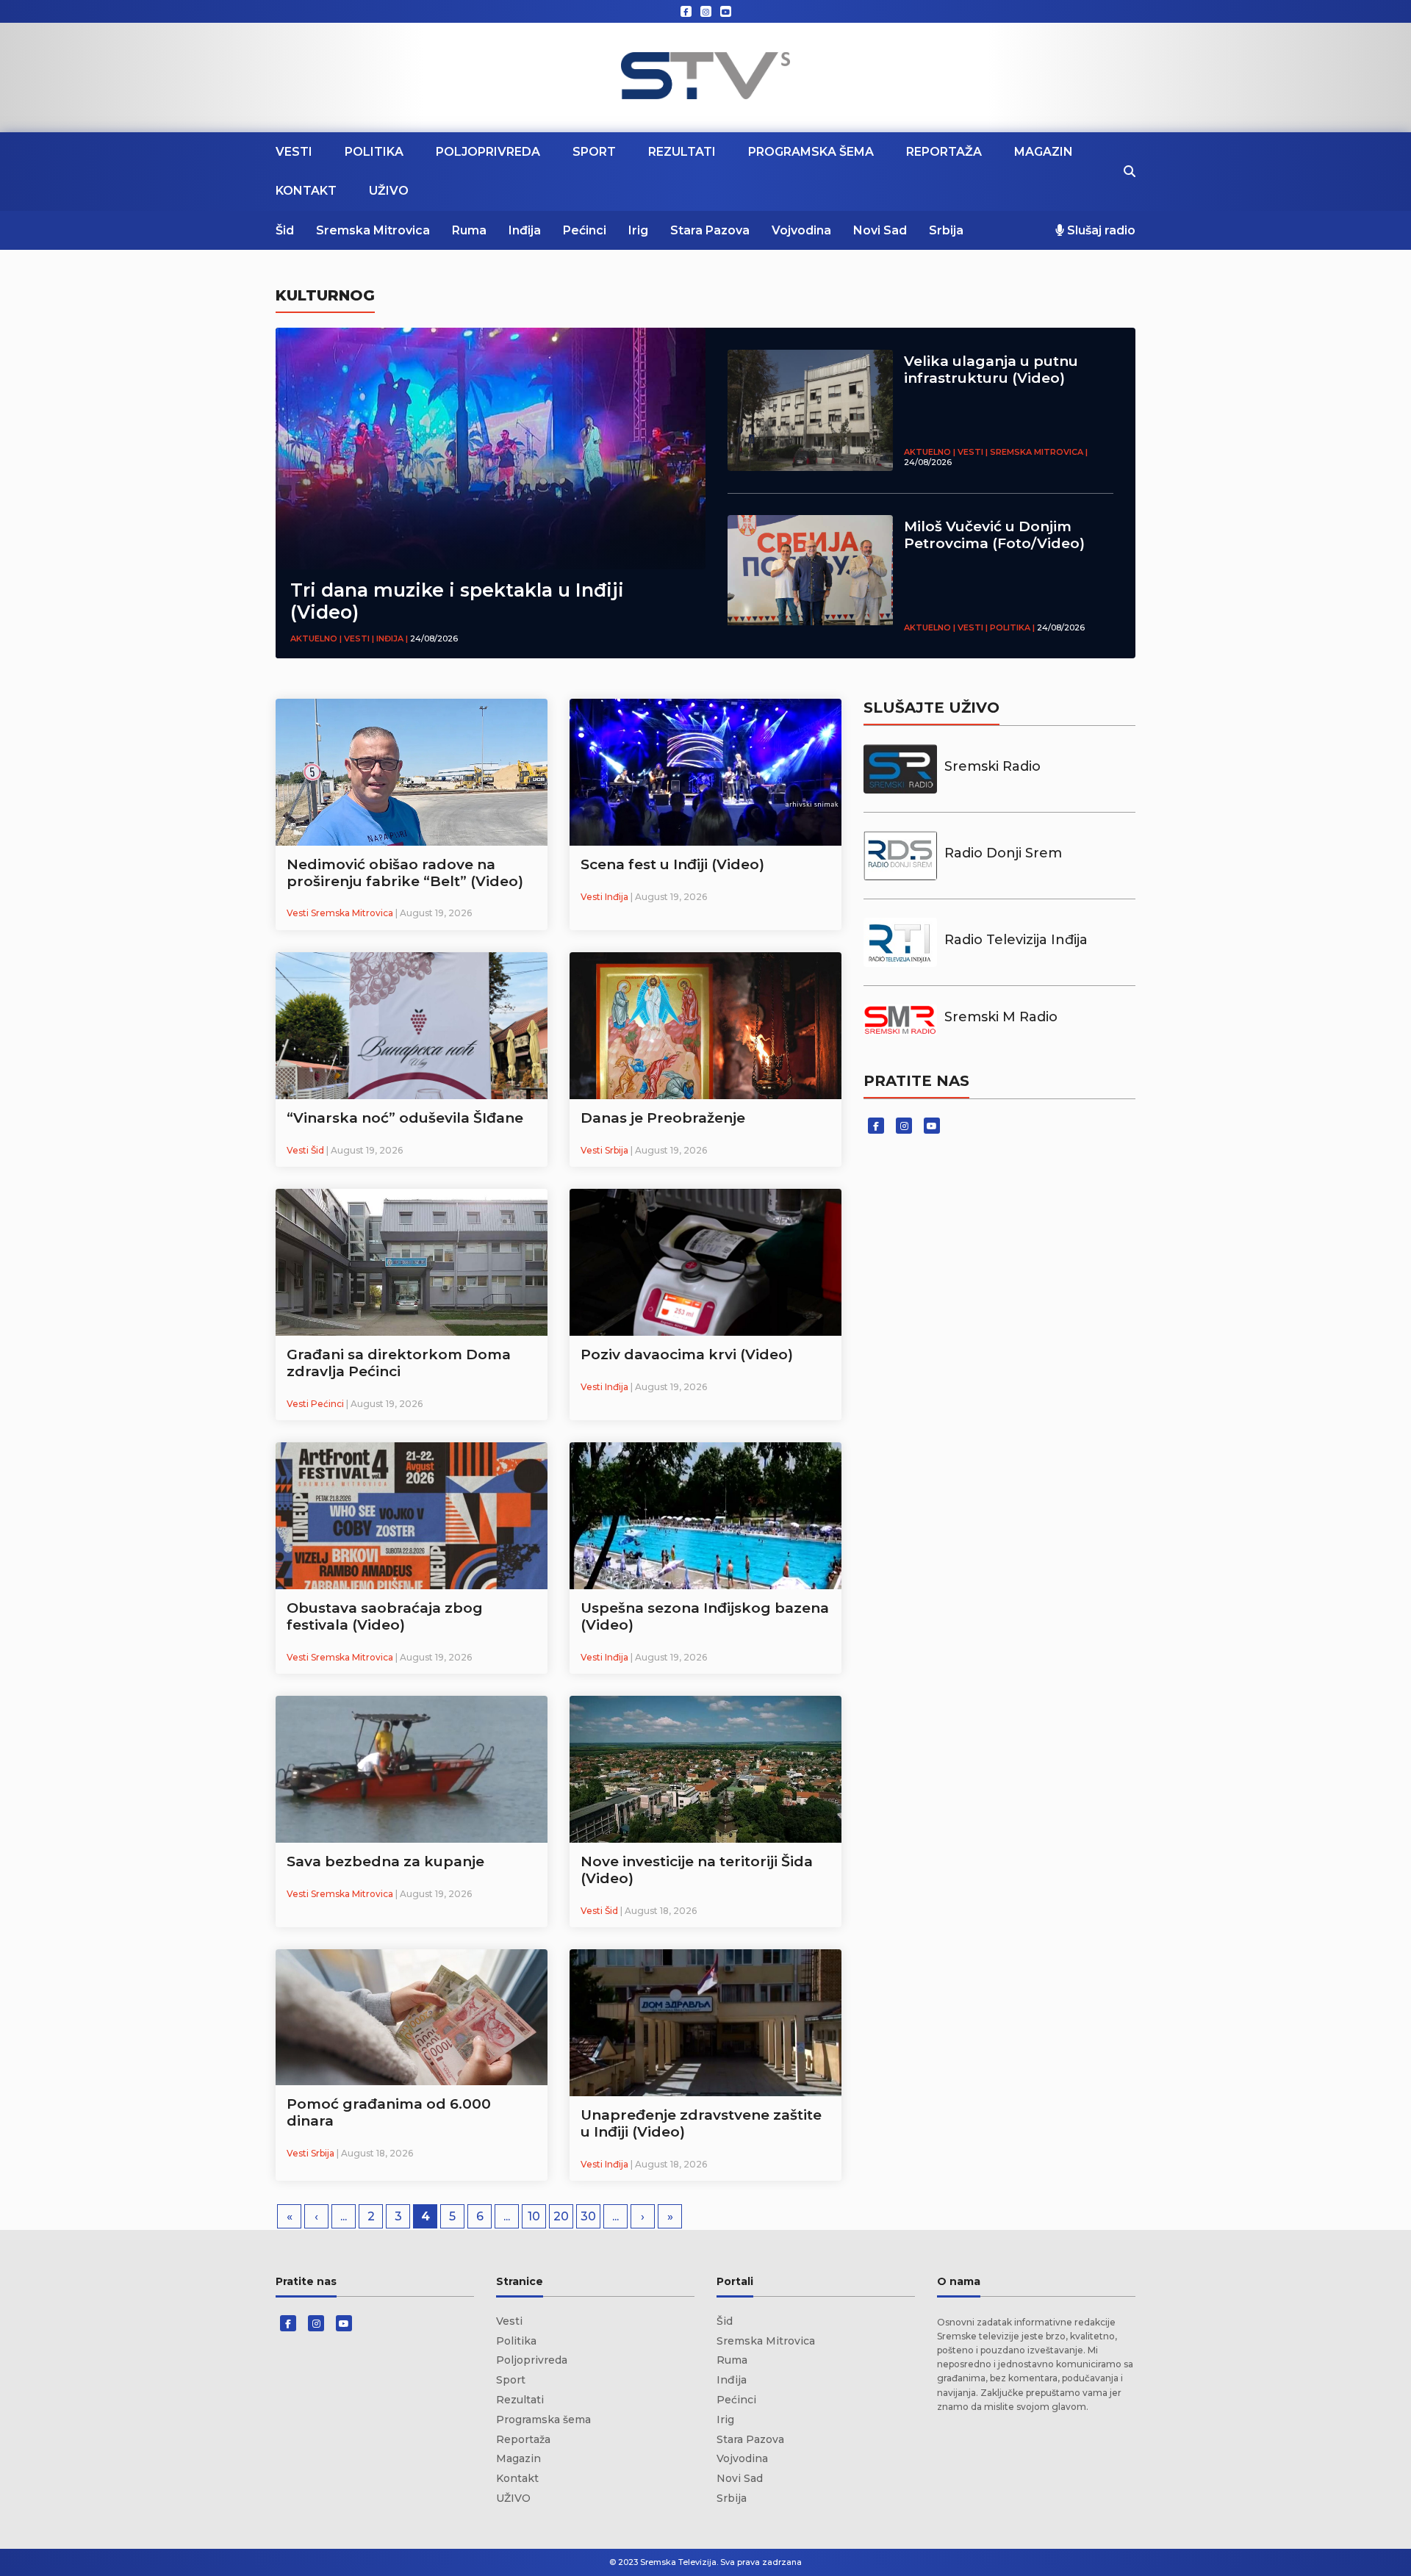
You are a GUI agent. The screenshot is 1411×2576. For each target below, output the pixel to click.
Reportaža (944, 152)
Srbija (946, 230)
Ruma (469, 230)
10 (534, 2216)
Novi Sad (880, 230)
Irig (638, 230)
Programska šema (811, 152)
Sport (594, 152)
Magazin (1044, 152)
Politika (374, 152)
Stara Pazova (710, 230)
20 (561, 2216)
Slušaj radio (1100, 230)
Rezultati (682, 152)
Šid (285, 230)
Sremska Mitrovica (373, 230)
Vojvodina (801, 230)
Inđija (525, 230)
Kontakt (306, 191)
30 (588, 2216)
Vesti (294, 152)
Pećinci (585, 230)
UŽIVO (389, 191)
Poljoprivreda (488, 152)
